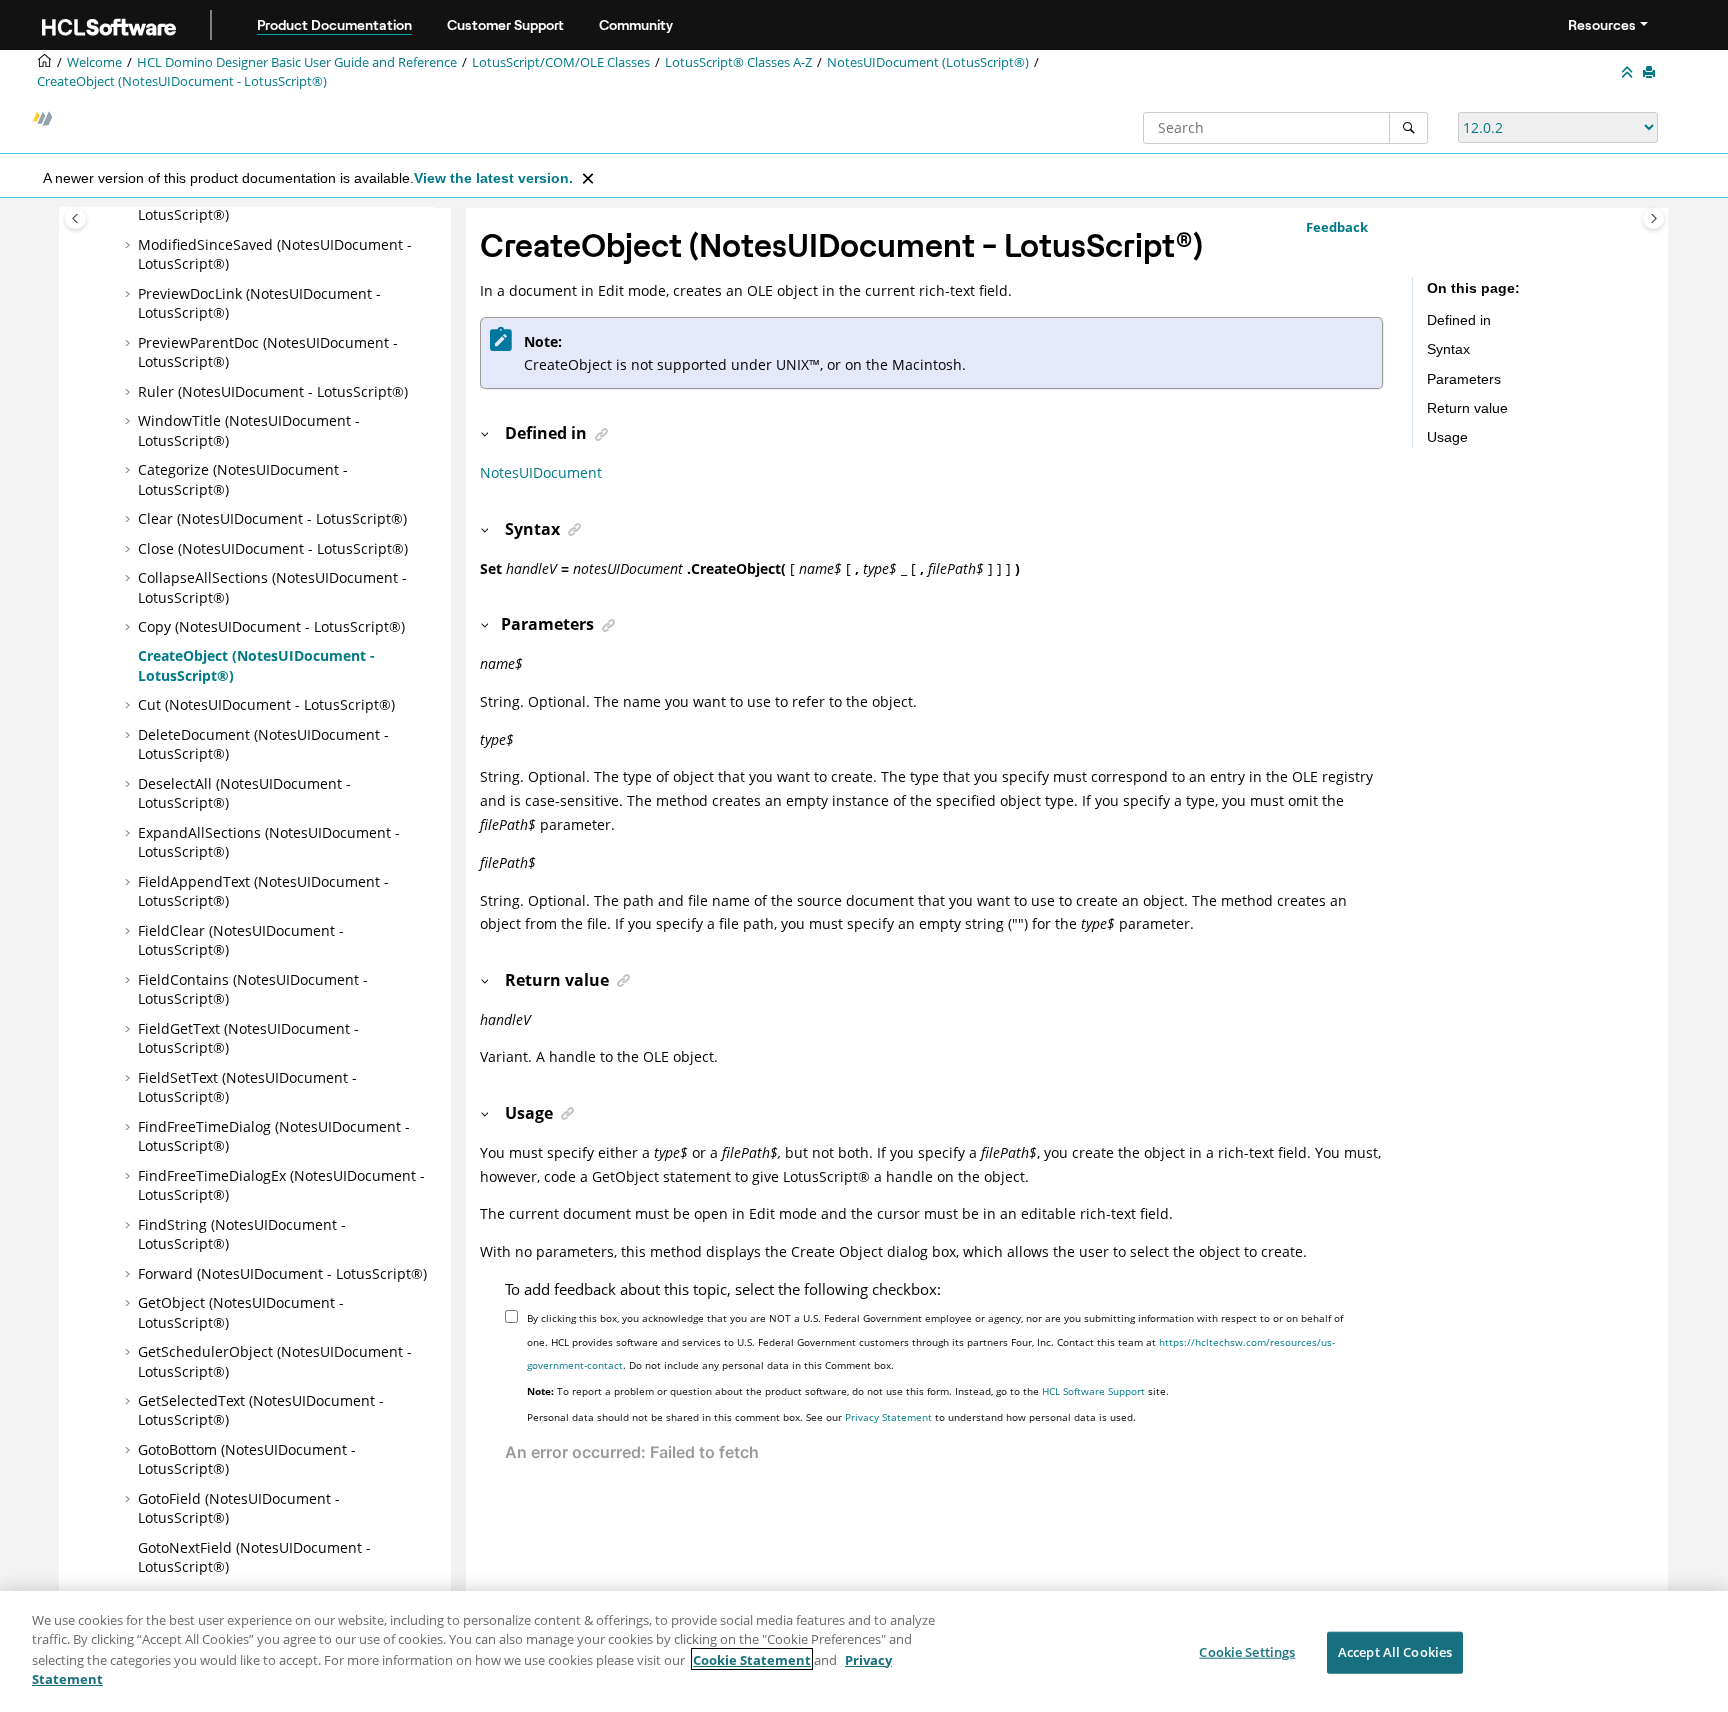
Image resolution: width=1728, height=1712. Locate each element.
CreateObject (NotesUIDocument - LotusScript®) (182, 81)
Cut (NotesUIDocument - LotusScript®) (266, 704)
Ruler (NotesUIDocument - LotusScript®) (273, 391)
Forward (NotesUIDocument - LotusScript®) (282, 1273)
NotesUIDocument (541, 472)
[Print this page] (1651, 73)
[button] (130, 245)
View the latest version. (493, 178)
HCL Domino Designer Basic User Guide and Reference (297, 62)
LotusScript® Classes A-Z (738, 62)
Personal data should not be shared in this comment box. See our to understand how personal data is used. (831, 1417)
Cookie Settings (1247, 1652)
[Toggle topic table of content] (1653, 218)
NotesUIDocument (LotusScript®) (928, 62)
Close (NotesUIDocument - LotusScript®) (273, 548)
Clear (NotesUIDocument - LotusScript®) (272, 518)
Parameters (1464, 379)
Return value (1467, 408)
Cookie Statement (752, 1659)
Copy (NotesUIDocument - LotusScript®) (271, 626)
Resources (1602, 25)
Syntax (1448, 349)
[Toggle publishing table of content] (75, 218)
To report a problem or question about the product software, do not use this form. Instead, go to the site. (848, 1391)
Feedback (1337, 227)
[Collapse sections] (1629, 73)
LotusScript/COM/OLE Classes (561, 62)
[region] (864, 1651)
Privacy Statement (888, 1417)
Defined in (1459, 320)
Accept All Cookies (1395, 1652)
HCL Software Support (1093, 1391)
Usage (1447, 437)
